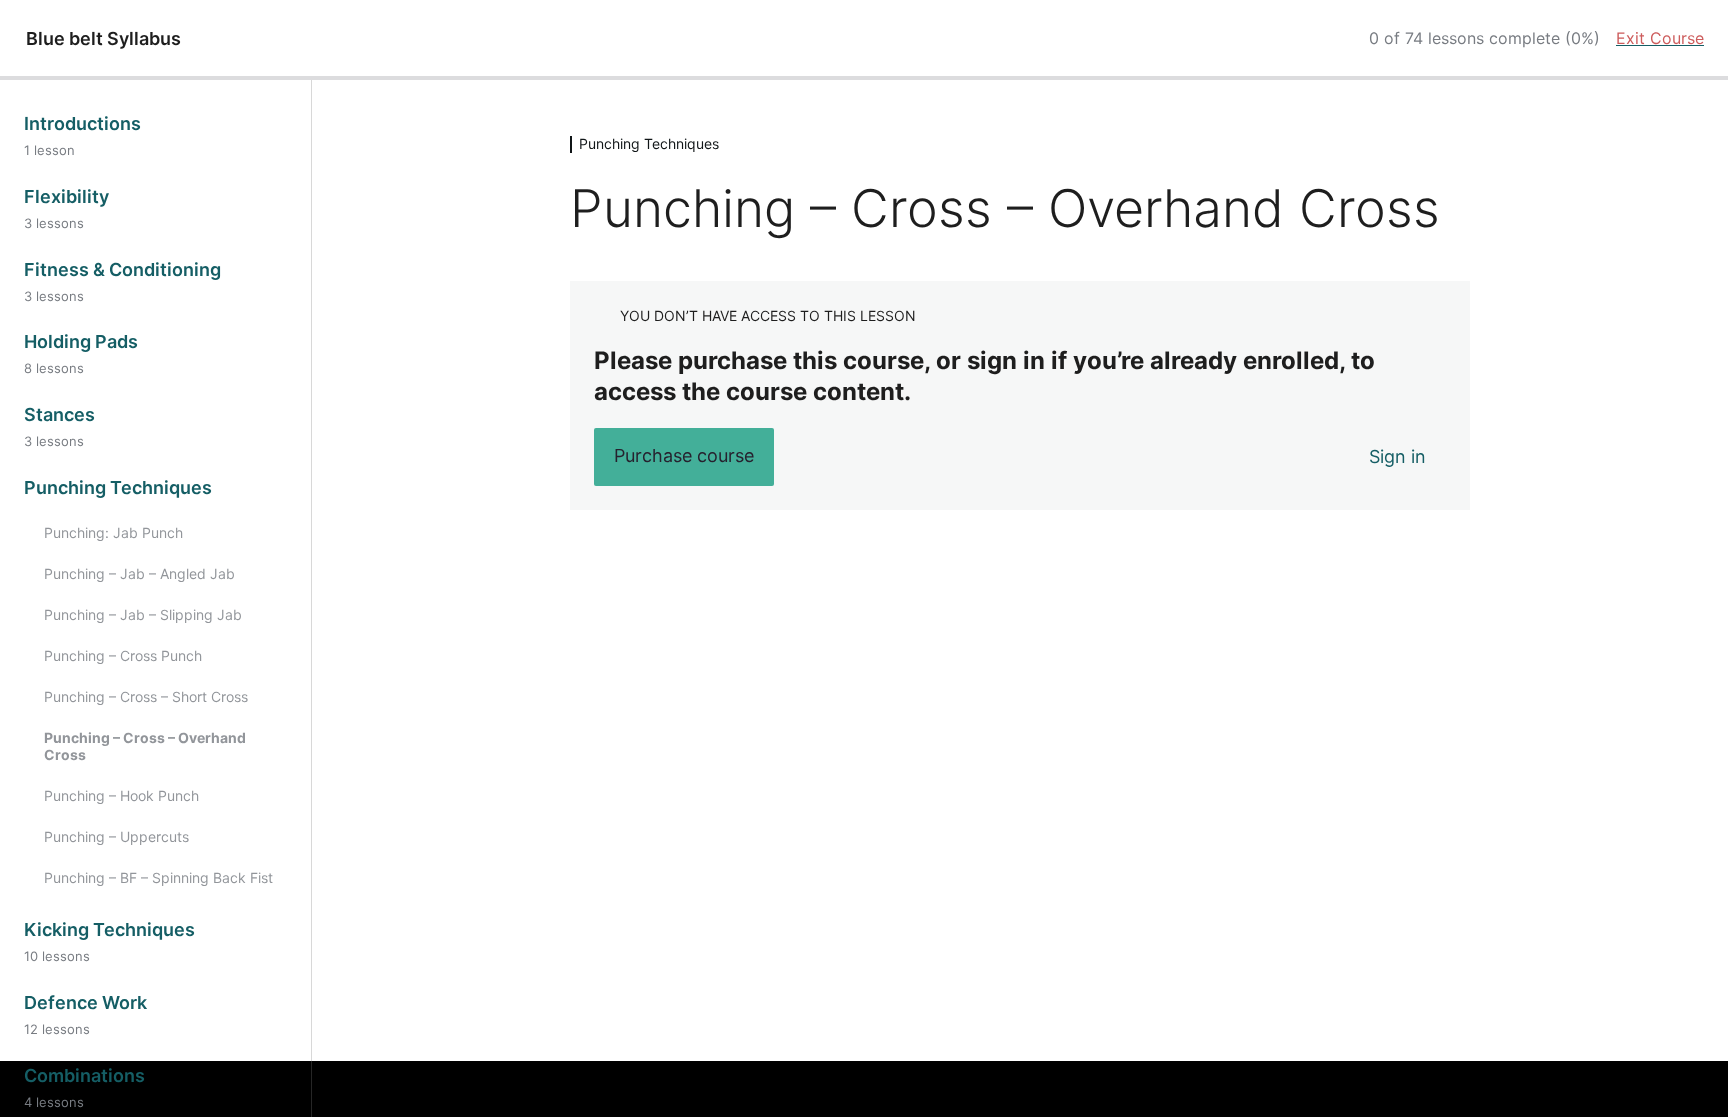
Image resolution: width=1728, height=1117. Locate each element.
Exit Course (1660, 38)
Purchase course (684, 455)
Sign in (1397, 456)
